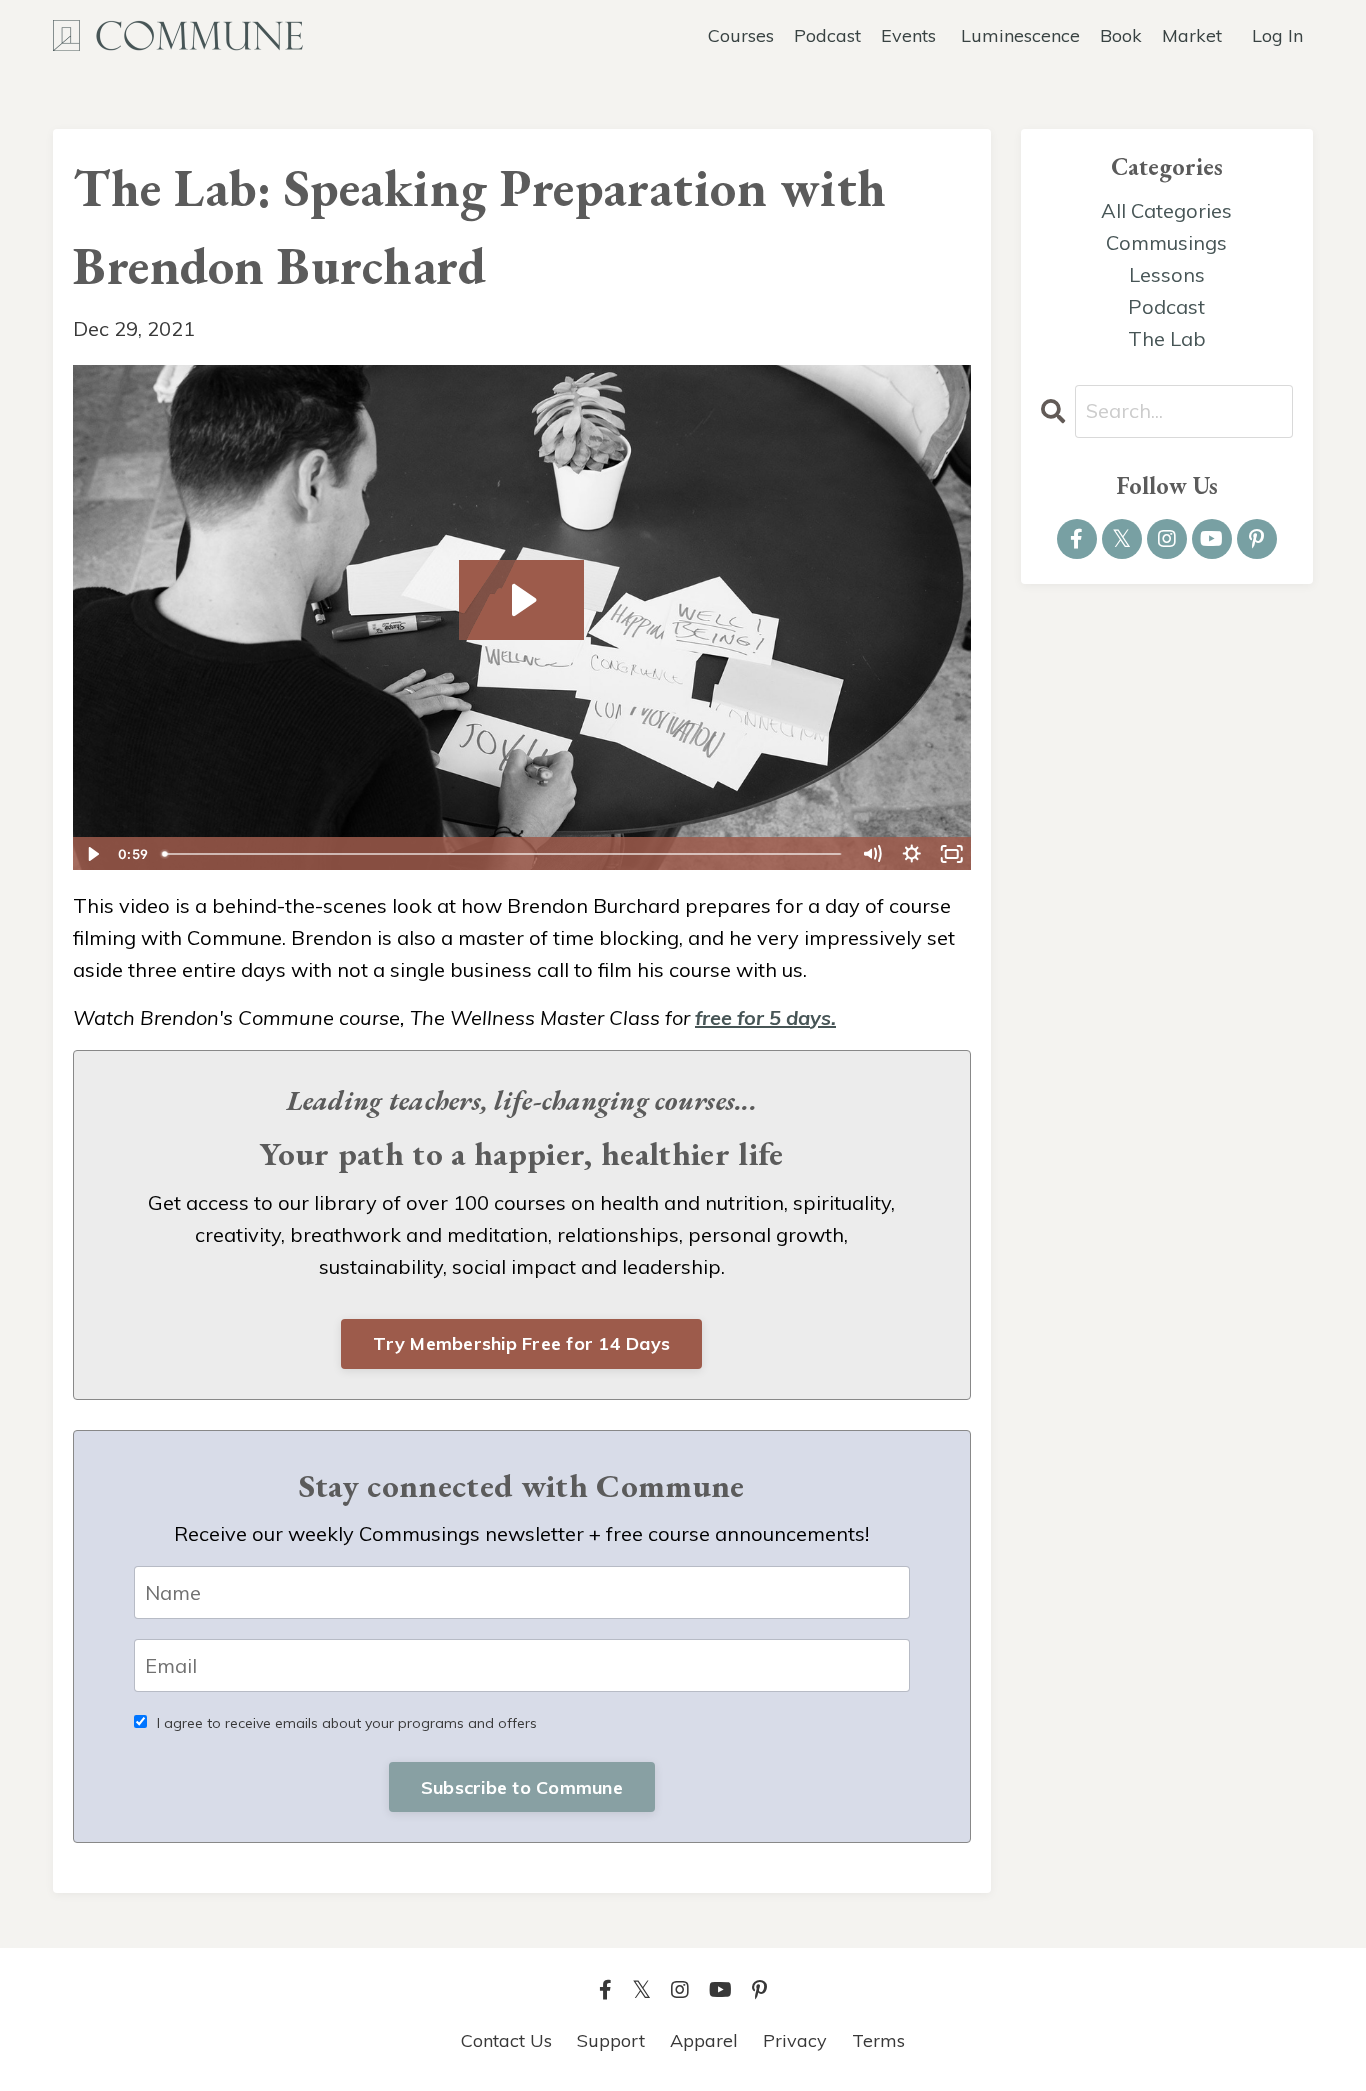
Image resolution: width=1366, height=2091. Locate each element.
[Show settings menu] (912, 854)
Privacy (795, 2040)
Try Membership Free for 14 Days (521, 1343)
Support (611, 2040)
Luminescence (1020, 35)
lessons (1167, 274)
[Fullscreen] (952, 854)
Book (1121, 35)
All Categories (1166, 210)
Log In (1277, 35)
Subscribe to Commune (522, 1787)
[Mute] (872, 854)
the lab (1167, 338)
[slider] (502, 854)
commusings (1166, 242)
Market (1192, 35)
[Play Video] (92, 854)
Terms (878, 2040)
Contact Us (506, 2040)
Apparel (704, 2040)
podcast (1166, 306)
